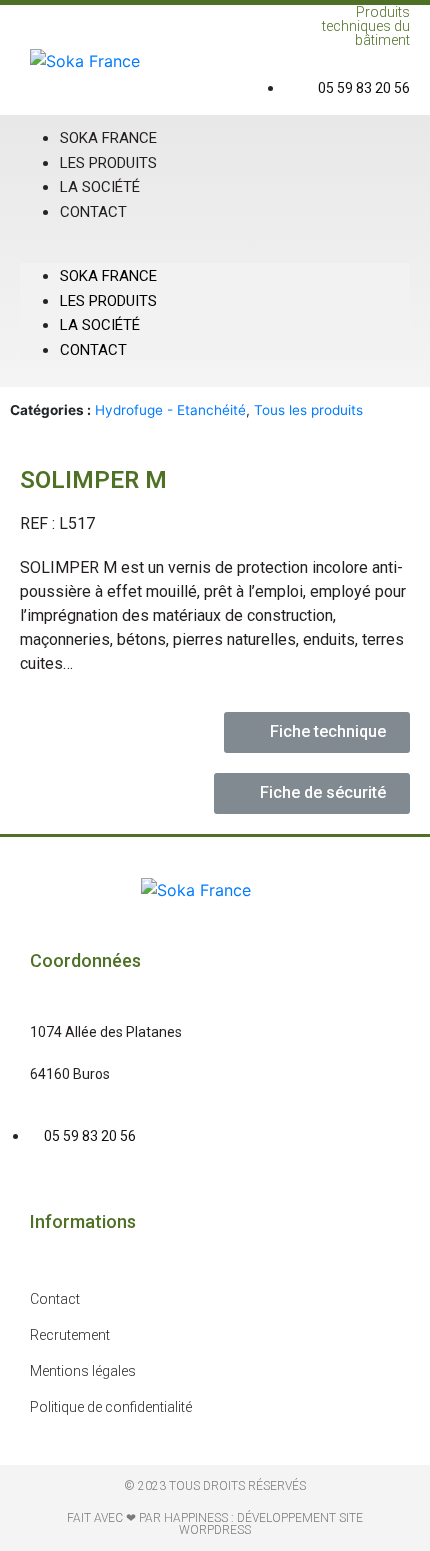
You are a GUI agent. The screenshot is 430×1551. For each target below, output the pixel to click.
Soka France (108, 276)
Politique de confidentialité (111, 1407)
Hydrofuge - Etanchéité (170, 410)
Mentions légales (83, 1371)
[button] (215, 251)
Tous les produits (308, 410)
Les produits (108, 301)
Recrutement (70, 1335)
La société (100, 325)
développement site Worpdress (271, 1524)
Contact (93, 212)
